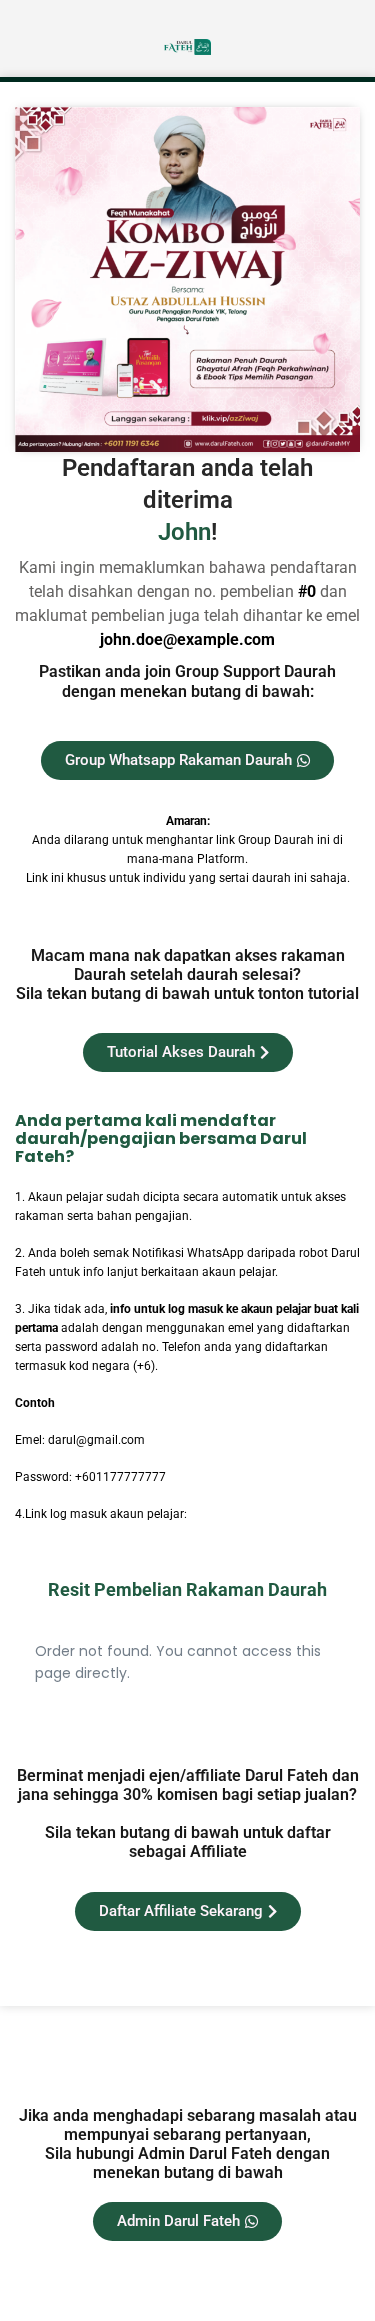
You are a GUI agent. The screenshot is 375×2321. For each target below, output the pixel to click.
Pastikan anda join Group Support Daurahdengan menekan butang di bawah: (187, 681)
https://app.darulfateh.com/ (266, 1514)
